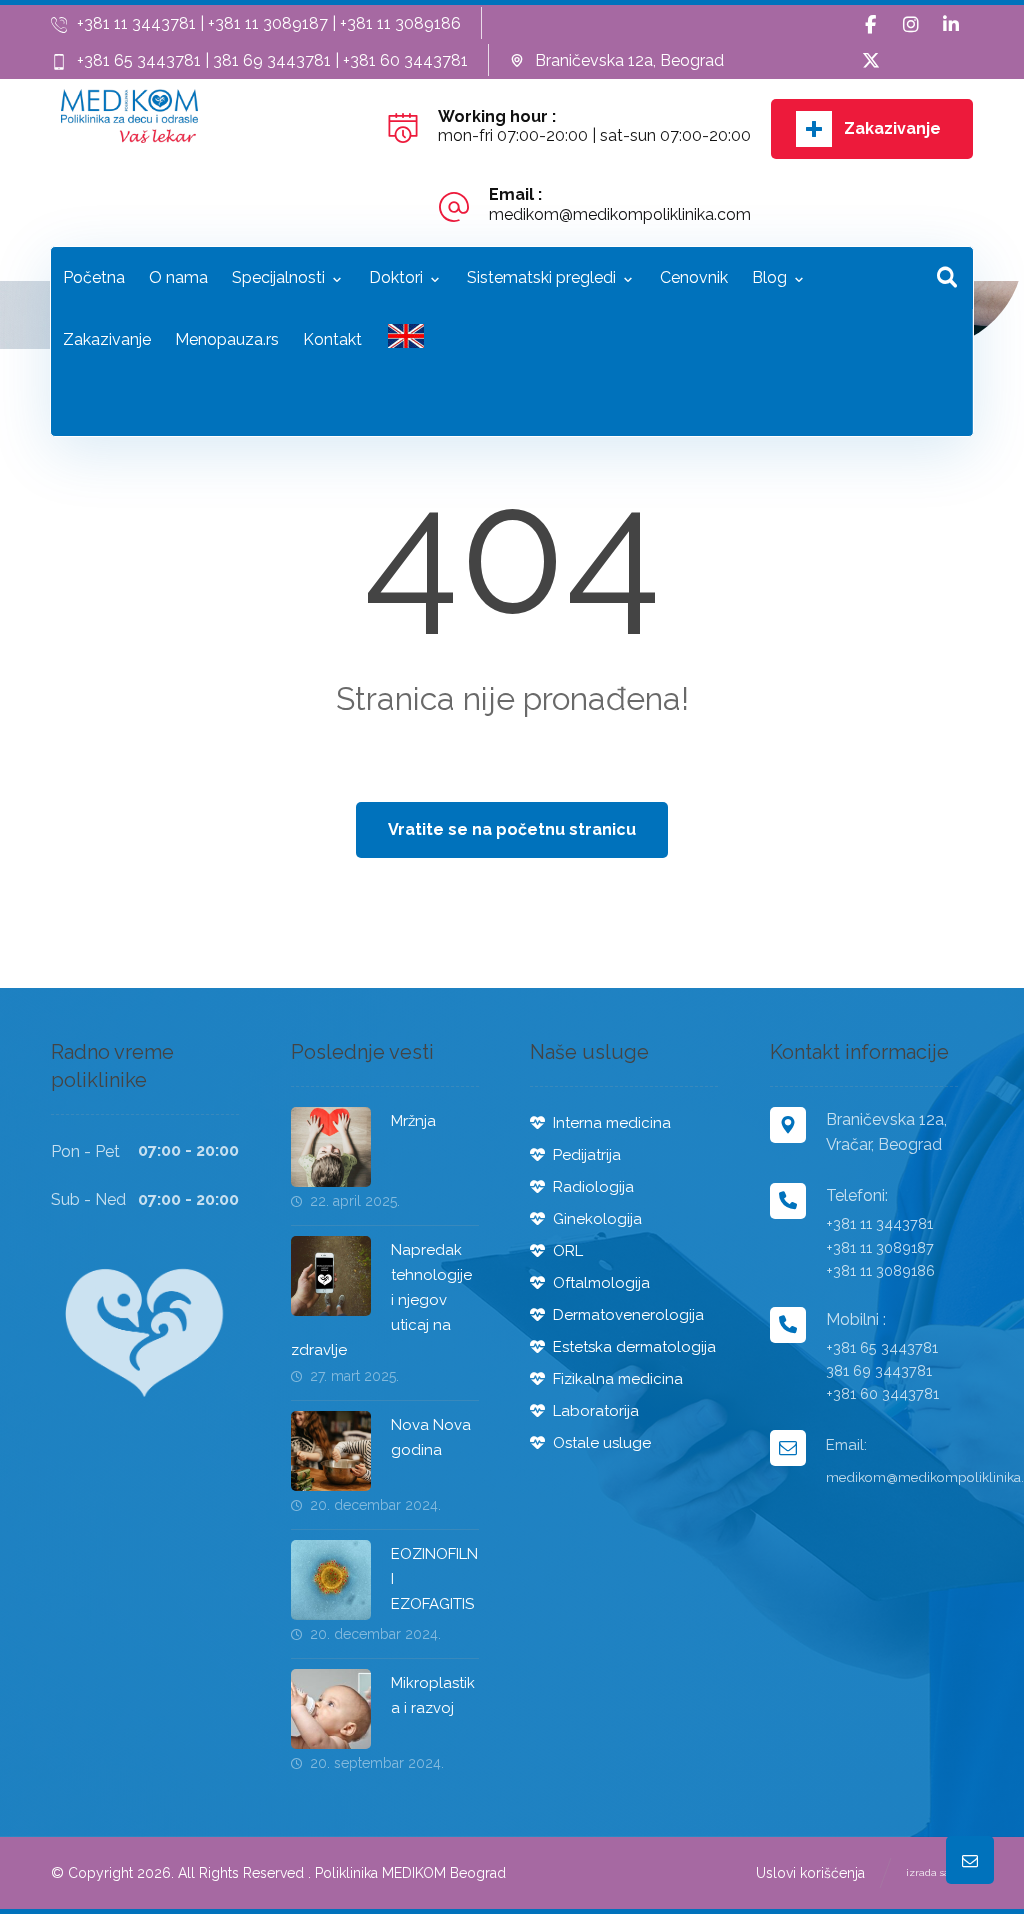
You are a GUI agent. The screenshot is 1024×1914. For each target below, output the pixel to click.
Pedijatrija (587, 1155)
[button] (871, 25)
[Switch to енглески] (406, 341)
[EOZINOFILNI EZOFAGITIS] (331, 1580)
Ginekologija (597, 1219)
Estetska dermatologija (634, 1347)
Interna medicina (612, 1123)
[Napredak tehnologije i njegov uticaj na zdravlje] (331, 1276)
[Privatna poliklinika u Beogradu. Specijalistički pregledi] (129, 116)
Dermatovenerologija (628, 1315)
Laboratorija (596, 1411)
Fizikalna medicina (618, 1379)
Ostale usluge (602, 1443)
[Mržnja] (331, 1147)
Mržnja (413, 1121)
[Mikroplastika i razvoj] (331, 1709)
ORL (568, 1251)
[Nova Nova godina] (331, 1451)
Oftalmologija (601, 1283)
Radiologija (593, 1187)
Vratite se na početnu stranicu (512, 829)
